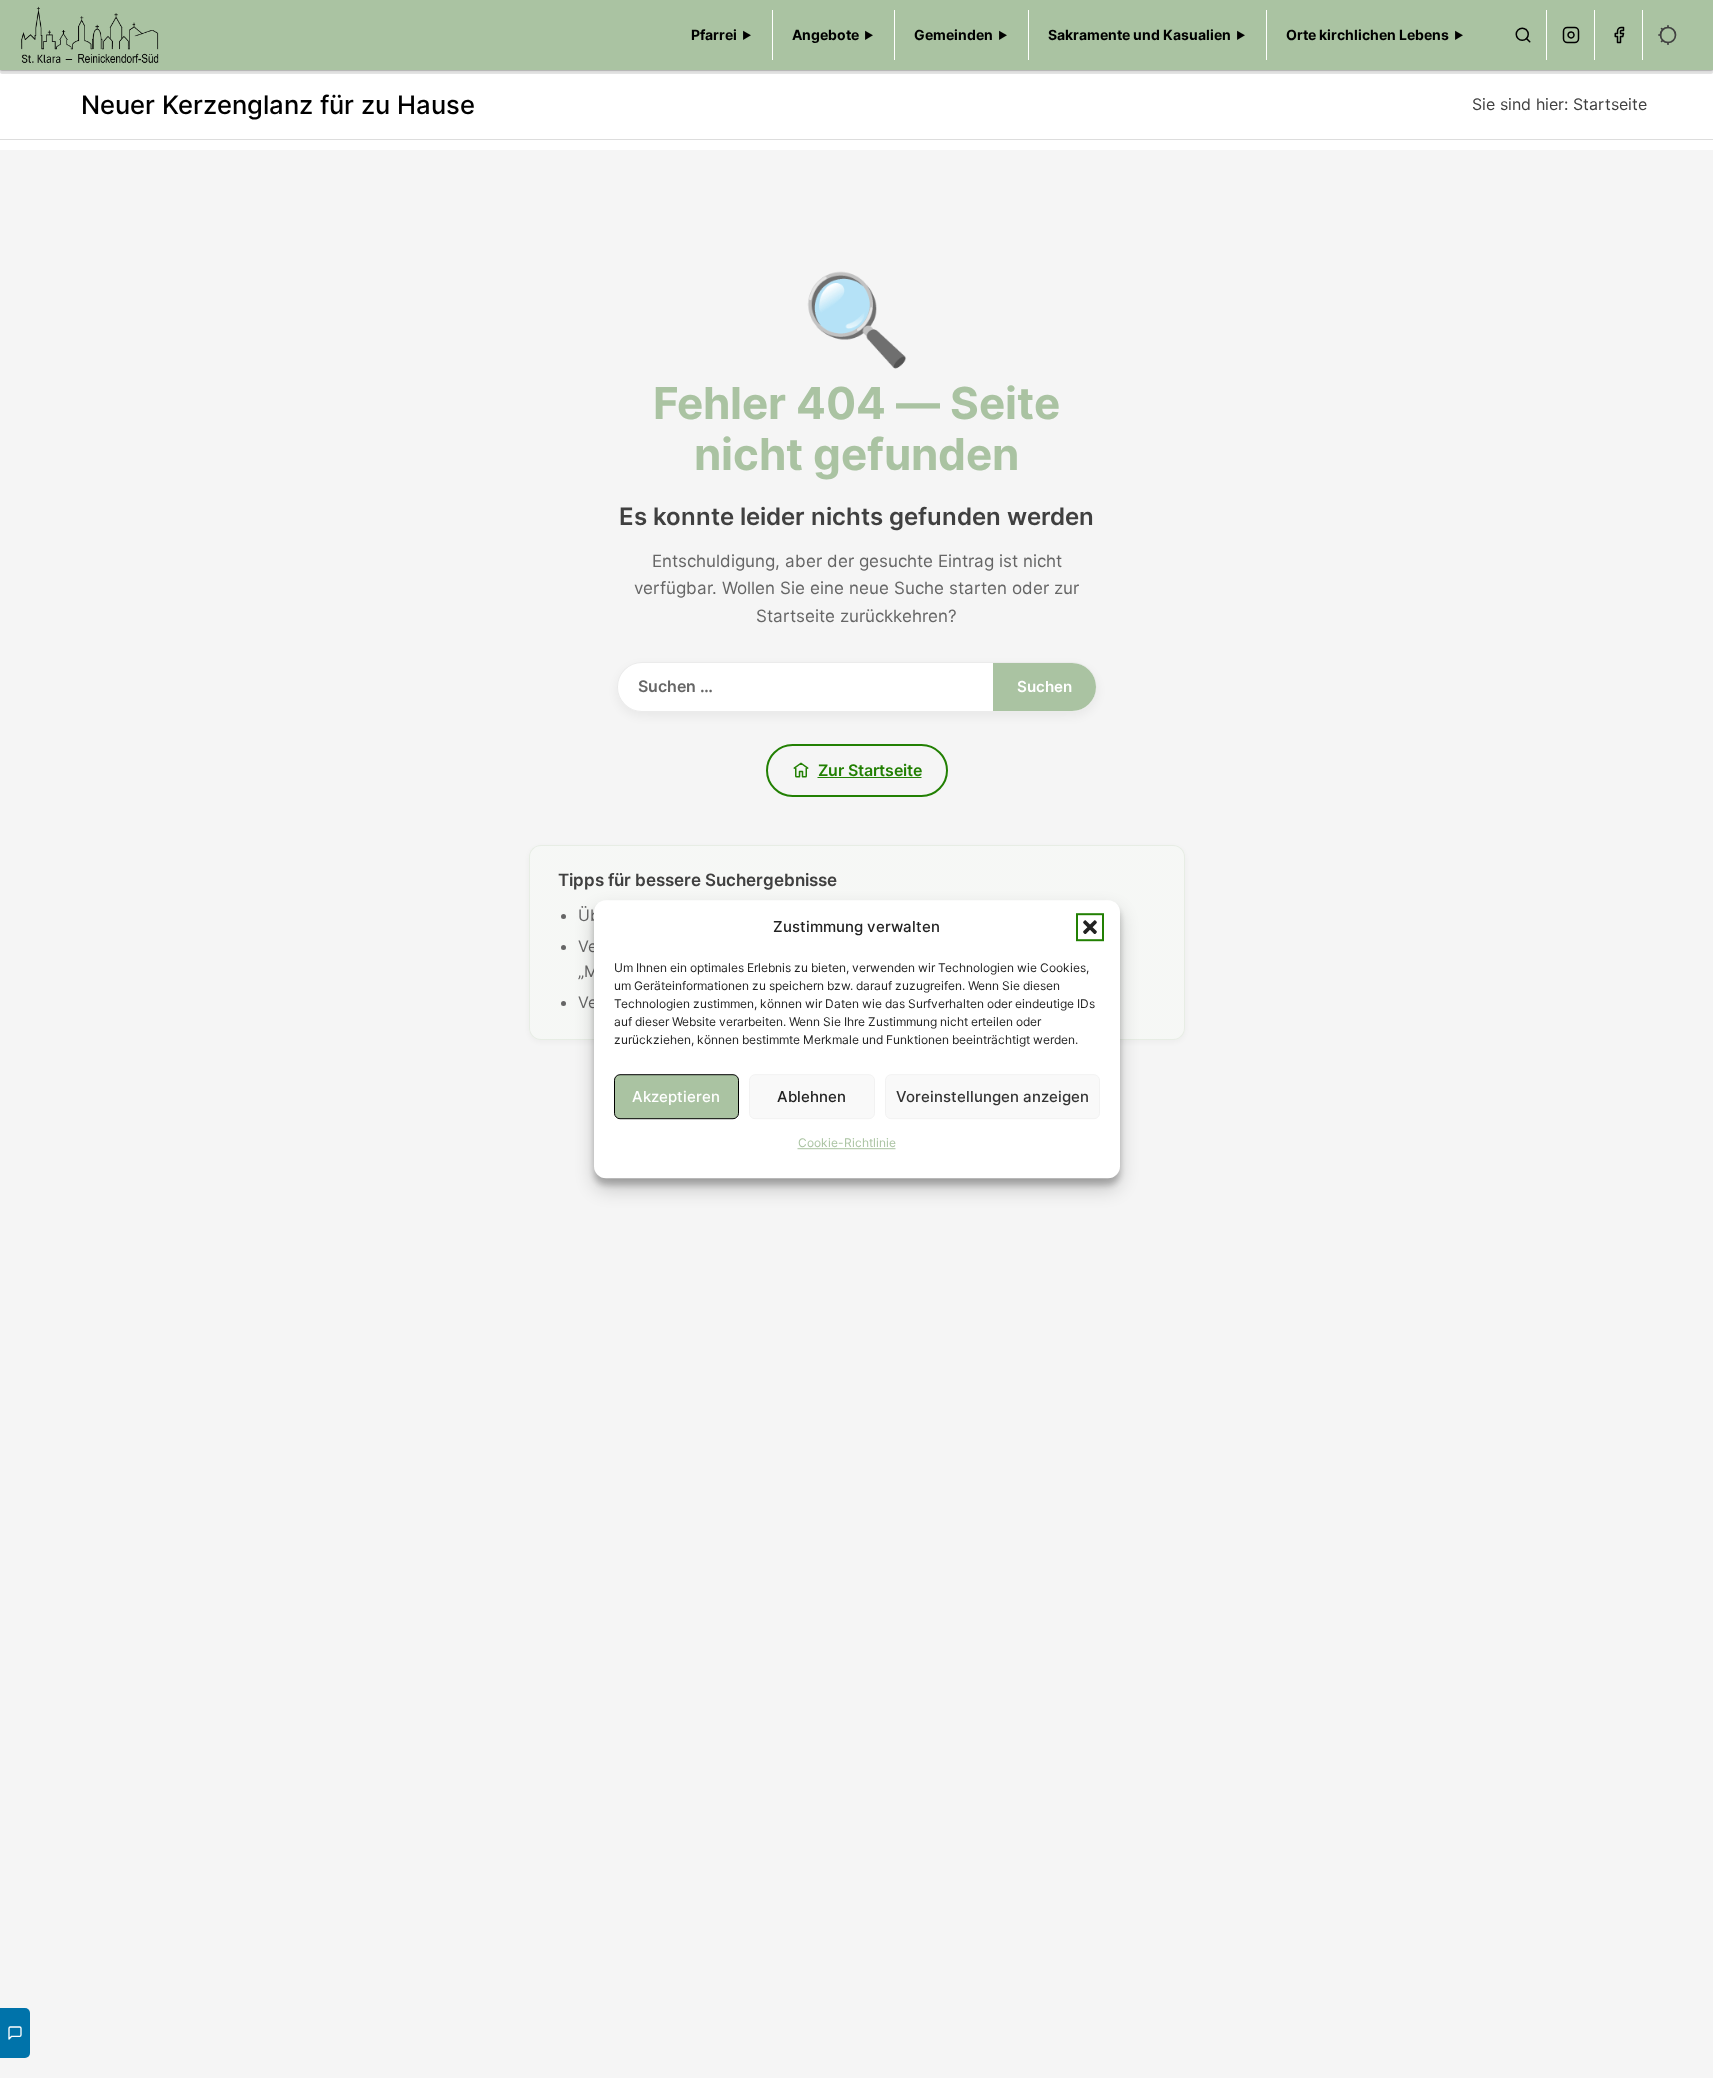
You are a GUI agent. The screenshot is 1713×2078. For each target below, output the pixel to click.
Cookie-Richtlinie (847, 1142)
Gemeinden (953, 34)
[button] (1090, 927)
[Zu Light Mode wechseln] (1668, 35)
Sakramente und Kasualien (1139, 34)
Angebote (825, 34)
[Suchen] (1523, 35)
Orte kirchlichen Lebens (1367, 34)
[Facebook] (1619, 35)
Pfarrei (714, 34)
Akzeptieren (676, 1096)
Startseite (1610, 104)
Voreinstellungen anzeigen (992, 1096)
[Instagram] (1571, 35)
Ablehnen (811, 1096)
